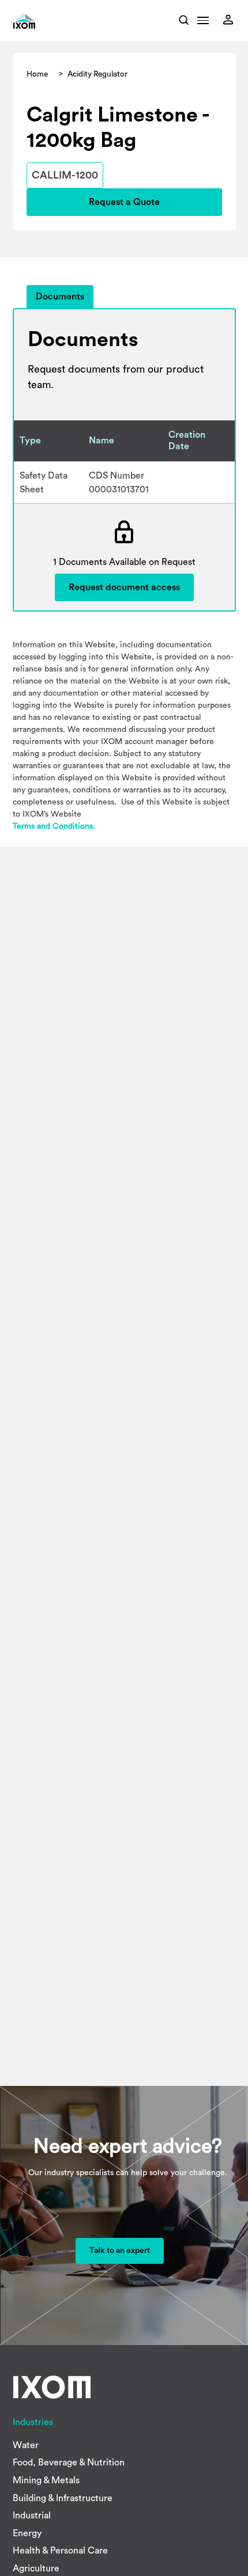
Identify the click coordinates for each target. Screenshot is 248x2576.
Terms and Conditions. (54, 826)
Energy (27, 2533)
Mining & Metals (46, 2480)
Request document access (124, 587)
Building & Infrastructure (63, 2498)
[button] (203, 24)
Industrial (32, 2516)
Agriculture (36, 2569)
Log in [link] (231, 20)
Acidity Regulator (97, 74)
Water (26, 2445)
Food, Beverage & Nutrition (69, 2463)
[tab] (60, 297)
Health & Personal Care (60, 2551)
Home (37, 74)
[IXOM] (40, 21)
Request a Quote (124, 202)
